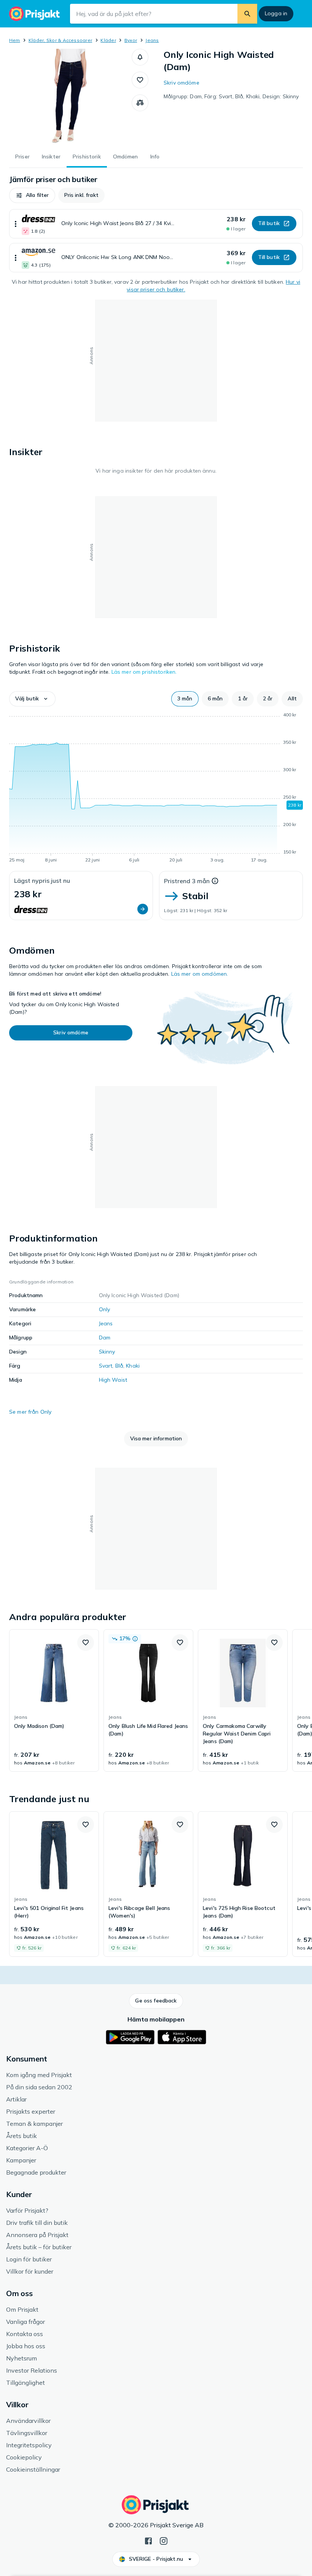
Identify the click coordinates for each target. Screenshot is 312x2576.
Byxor (131, 40)
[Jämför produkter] (140, 103)
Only (105, 1309)
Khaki (133, 1366)
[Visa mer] (16, 224)
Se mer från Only (30, 1412)
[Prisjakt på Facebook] (148, 2540)
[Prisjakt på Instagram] (164, 2540)
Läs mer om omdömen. (200, 974)
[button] (140, 57)
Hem (15, 40)
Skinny (107, 1352)
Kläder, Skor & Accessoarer (60, 40)
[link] (54, 1700)
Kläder (108, 40)
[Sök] (247, 14)
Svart (106, 1366)
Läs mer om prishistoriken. (144, 672)
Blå (119, 1366)
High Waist (113, 1380)
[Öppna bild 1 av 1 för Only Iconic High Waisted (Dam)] (70, 96)
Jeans (152, 40)
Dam (105, 1338)
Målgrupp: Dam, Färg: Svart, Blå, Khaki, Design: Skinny (231, 96)
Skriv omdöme (181, 83)
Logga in (276, 13)
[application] (156, 789)
